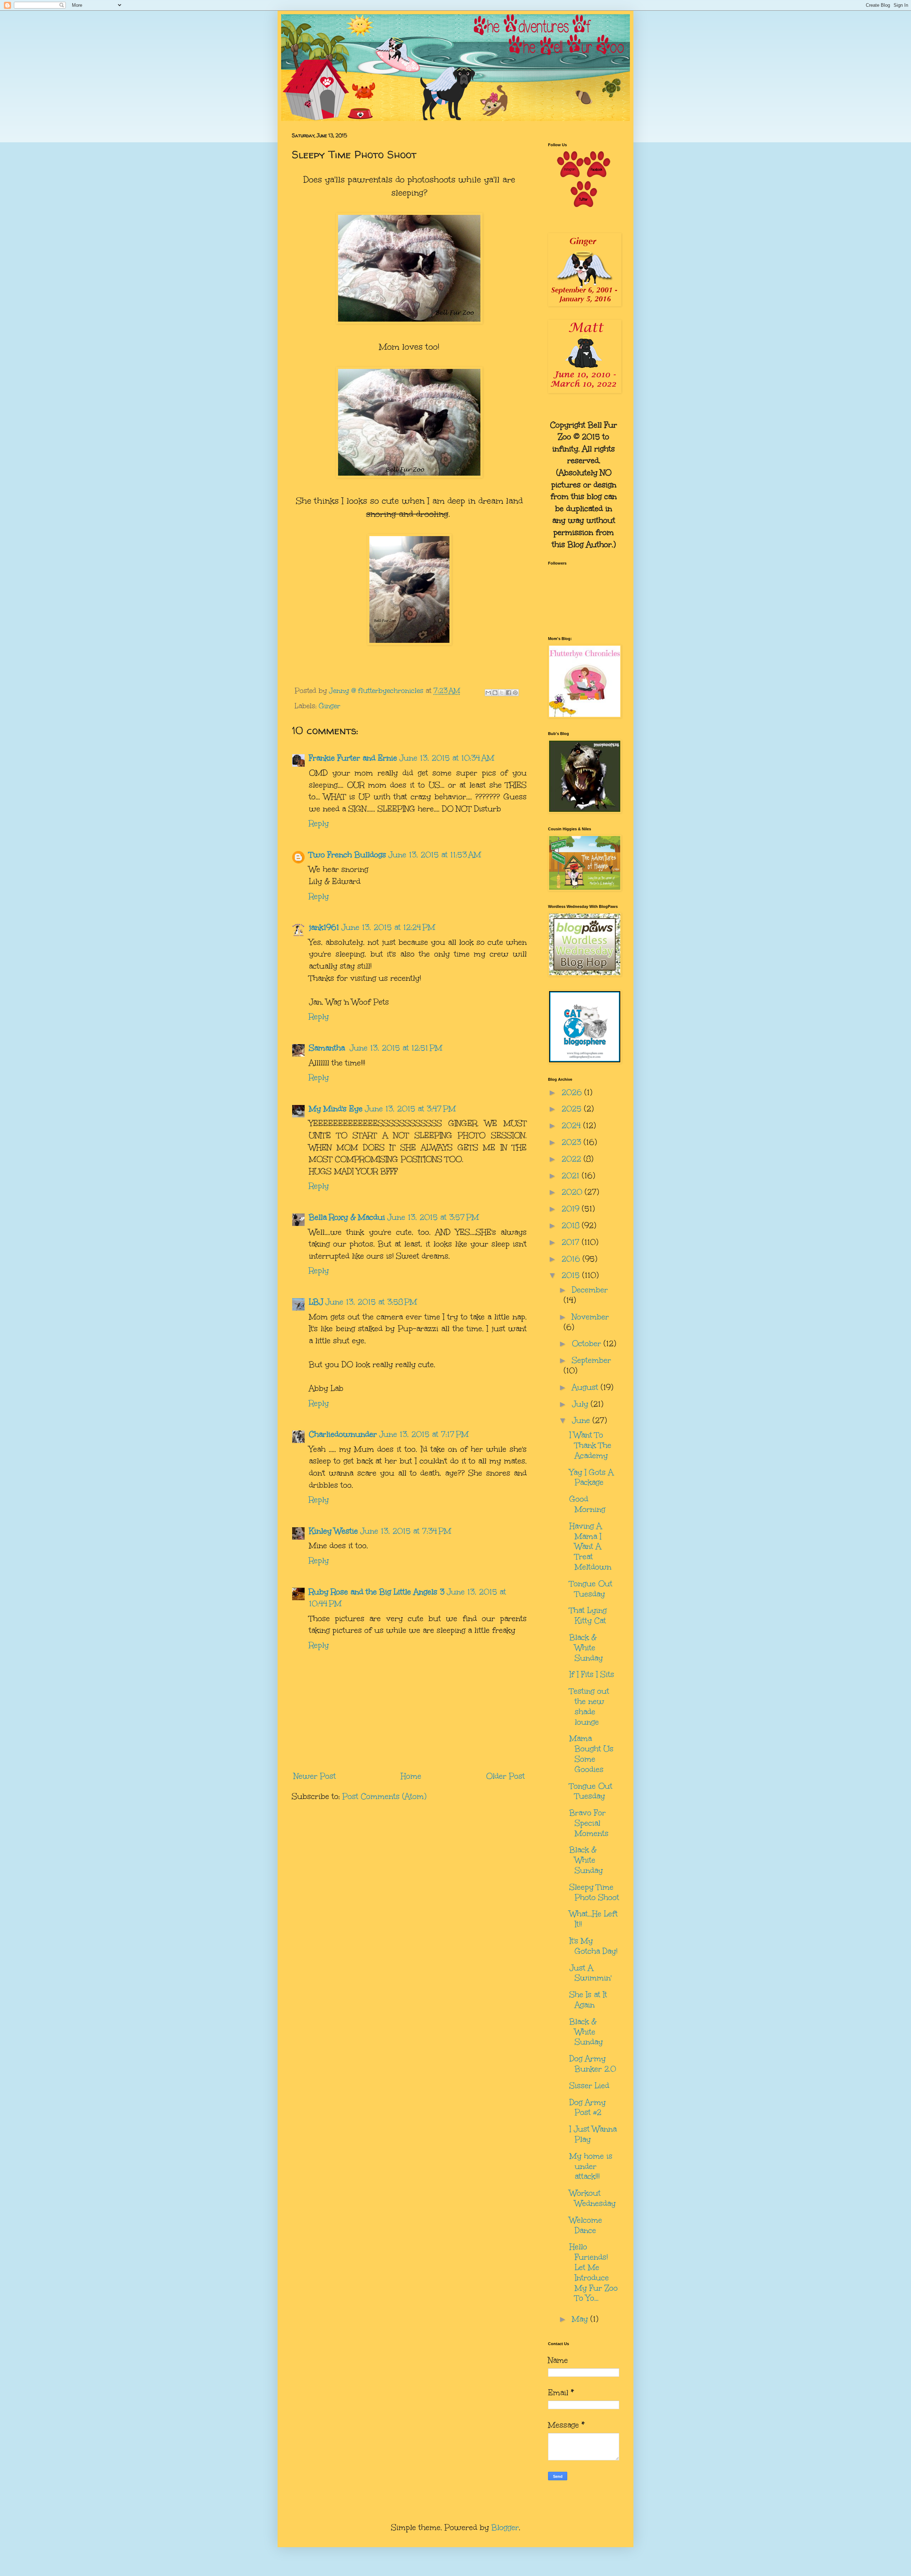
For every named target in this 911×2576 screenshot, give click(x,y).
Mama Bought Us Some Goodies (591, 1754)
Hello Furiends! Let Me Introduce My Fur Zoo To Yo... (594, 2272)
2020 (573, 1192)
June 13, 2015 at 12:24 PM (388, 927)
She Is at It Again (588, 2000)
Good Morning (587, 1504)
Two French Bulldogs (347, 855)
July (581, 1404)
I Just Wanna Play (593, 2134)
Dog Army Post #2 (588, 2107)
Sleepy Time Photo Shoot (594, 1892)
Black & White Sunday (586, 1648)
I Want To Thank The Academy (590, 1445)
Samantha (328, 1048)
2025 (573, 1109)
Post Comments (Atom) (384, 1796)
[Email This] (488, 693)
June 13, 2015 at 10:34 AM (447, 758)
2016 (572, 1259)
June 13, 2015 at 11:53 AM (435, 855)
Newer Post (315, 1776)
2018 (572, 1225)
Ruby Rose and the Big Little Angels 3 (377, 1592)
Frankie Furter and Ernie (353, 758)
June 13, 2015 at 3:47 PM (410, 1109)
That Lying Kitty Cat (588, 1615)
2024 (572, 1125)
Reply (319, 823)
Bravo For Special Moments (589, 1823)
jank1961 (324, 927)
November (590, 1317)
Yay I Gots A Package (591, 1477)
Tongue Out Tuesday (591, 1589)
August (586, 1387)
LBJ (316, 1302)
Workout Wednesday (593, 2198)
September (591, 1360)
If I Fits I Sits (592, 1674)
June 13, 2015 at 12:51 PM (396, 1048)
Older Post (505, 1776)
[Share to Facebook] (509, 693)
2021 (572, 1176)
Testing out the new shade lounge (589, 1706)
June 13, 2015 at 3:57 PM (433, 1217)
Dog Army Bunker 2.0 (593, 2064)
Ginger (330, 706)
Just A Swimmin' (590, 1973)
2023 (573, 1142)
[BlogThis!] (495, 693)
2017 (572, 1242)
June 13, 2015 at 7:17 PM (424, 1434)
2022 (573, 1159)
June (582, 1420)
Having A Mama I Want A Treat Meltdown (590, 1546)
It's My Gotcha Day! (593, 1946)
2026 (573, 1092)
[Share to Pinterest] (515, 693)
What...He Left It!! (594, 1919)
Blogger (505, 2527)
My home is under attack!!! (591, 2166)
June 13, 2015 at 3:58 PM (371, 1302)
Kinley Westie (333, 1531)
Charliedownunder (343, 1434)
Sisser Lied (589, 2086)
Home (411, 1776)
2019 (572, 1209)
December (590, 1290)
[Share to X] (502, 693)
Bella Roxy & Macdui (347, 1217)
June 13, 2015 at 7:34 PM (406, 1531)
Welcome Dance (586, 2225)
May (581, 2319)
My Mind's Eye (336, 1109)
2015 (572, 1275)
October (588, 1343)
